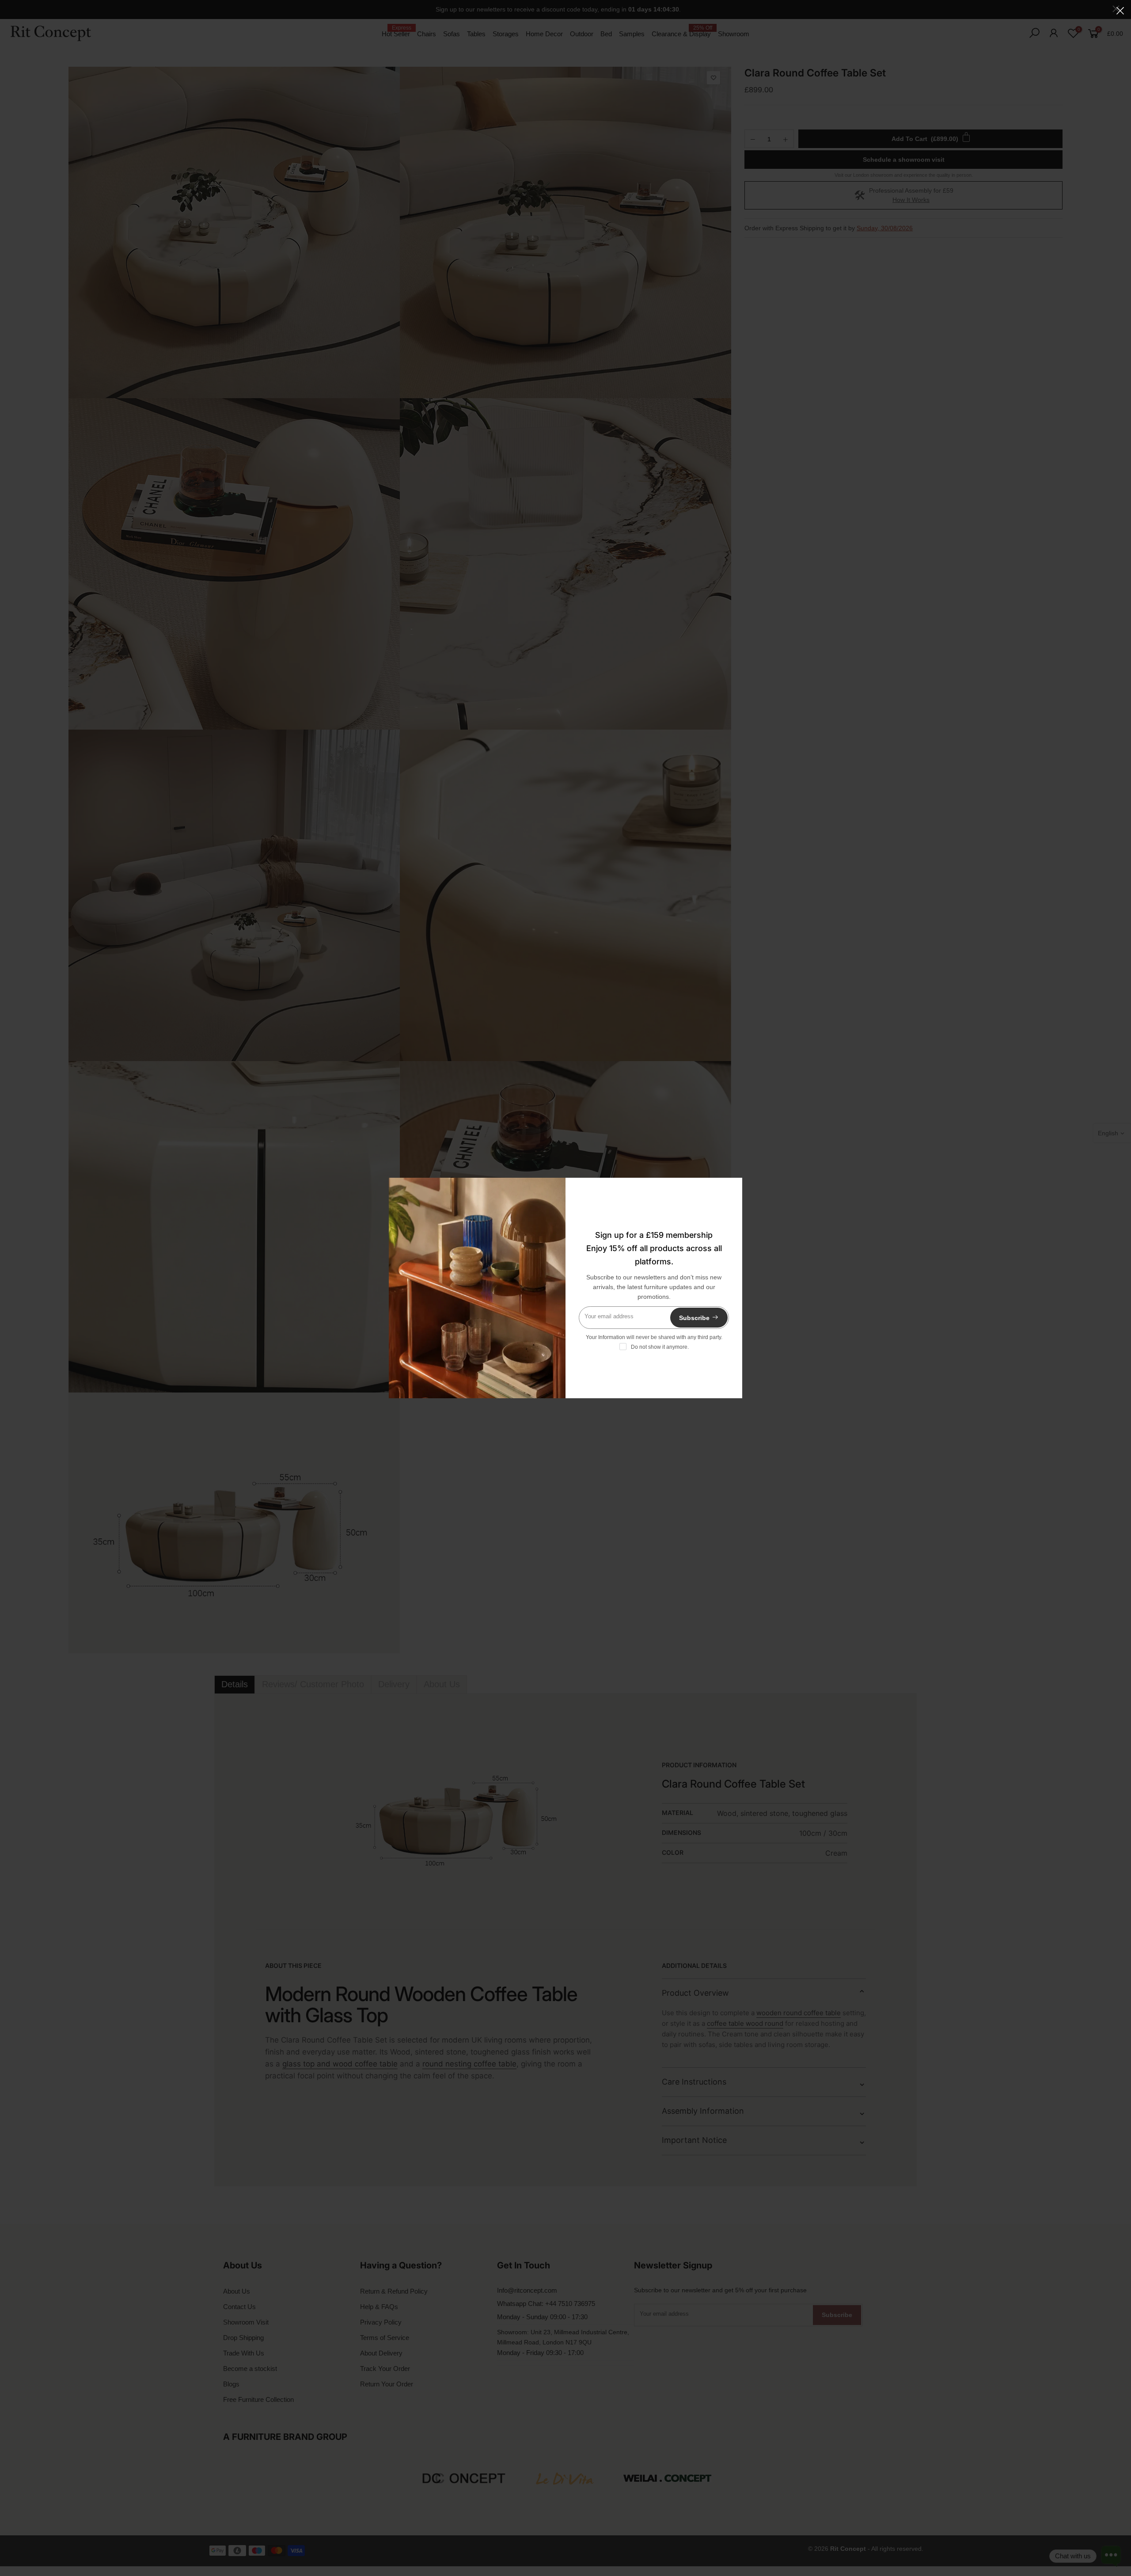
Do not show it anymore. (660, 1347)
